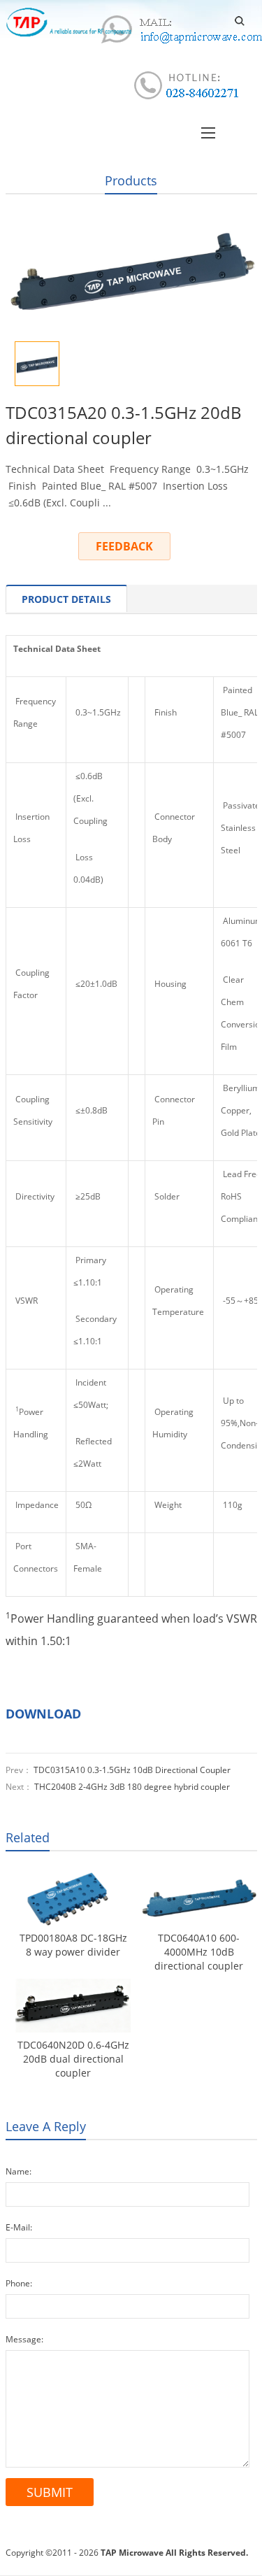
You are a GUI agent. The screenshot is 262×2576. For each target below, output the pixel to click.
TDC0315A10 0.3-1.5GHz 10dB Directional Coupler (132, 1770)
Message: (24, 2339)
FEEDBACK (124, 546)
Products (131, 180)
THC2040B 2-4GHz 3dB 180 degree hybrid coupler (132, 1787)
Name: (19, 2171)
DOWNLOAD (43, 1714)
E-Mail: (19, 2227)
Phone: (19, 2283)
